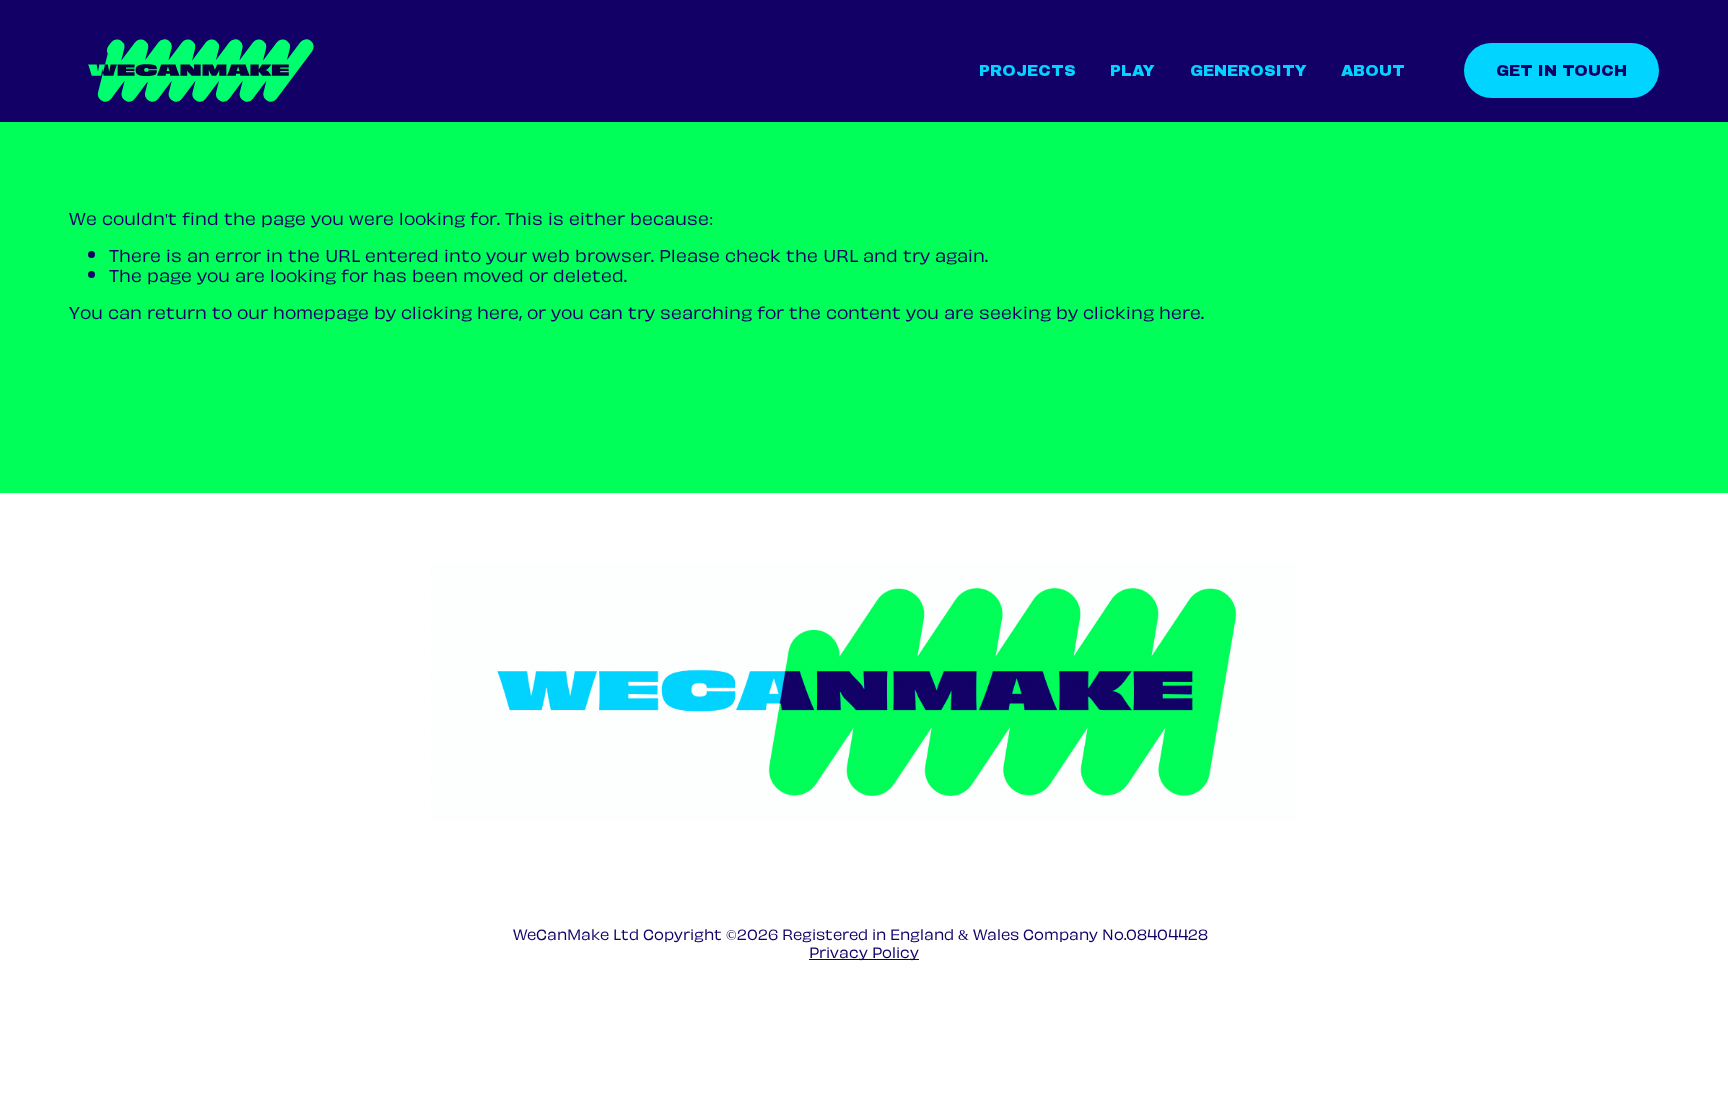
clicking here (460, 310)
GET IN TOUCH (1561, 70)
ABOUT (1373, 70)
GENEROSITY (1248, 70)
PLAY (1132, 70)
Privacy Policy (864, 951)
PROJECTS (1027, 70)
